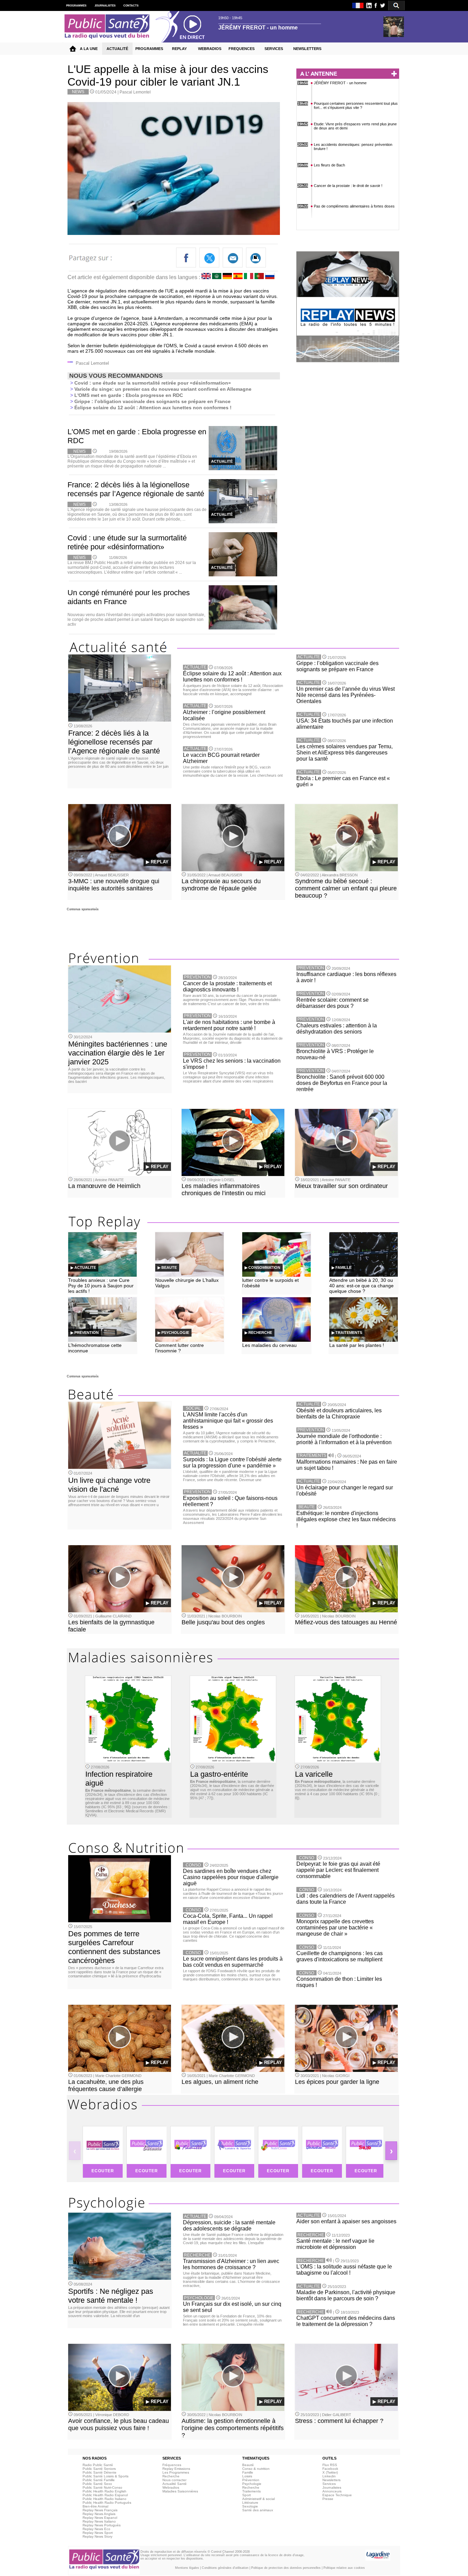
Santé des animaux (258, 2510)
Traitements (251, 2491)
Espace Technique (337, 2495)
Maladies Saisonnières (180, 2491)
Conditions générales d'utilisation (225, 2568)
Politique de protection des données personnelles (286, 2568)
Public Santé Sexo (97, 2484)
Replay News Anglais (99, 2514)
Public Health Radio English (104, 2491)
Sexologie (250, 2506)
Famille (248, 2472)
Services (329, 2484)
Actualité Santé (175, 2484)
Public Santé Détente (100, 2472)
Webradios (171, 2487)
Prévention (251, 2480)
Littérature (250, 2503)
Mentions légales (187, 2568)
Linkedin (329, 2476)
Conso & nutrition (256, 2469)
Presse (328, 2499)
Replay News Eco (96, 2529)
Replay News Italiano (99, 2521)
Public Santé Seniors (99, 2469)
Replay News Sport (98, 2533)
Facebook (330, 2469)
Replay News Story (97, 2536)
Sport (247, 2495)
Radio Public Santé (98, 2465)
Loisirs (247, 2476)
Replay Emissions (176, 2469)
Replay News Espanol (100, 2518)
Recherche (171, 2476)
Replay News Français (100, 2510)
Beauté (248, 2465)
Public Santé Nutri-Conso (102, 2487)
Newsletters (331, 2480)
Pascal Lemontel (135, 92)
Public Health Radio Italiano (104, 2499)
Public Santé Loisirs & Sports (106, 2476)
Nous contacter (174, 2480)
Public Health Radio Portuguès (107, 2503)
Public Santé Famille (99, 2480)
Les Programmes (176, 2472)
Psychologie (252, 2484)
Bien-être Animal (95, 2506)
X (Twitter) (330, 2472)
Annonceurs (332, 2491)
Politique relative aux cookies (344, 2568)
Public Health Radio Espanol (105, 2495)
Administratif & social (258, 2499)
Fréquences (172, 2465)
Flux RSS (330, 2465)
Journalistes (332, 2487)
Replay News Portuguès (102, 2525)
